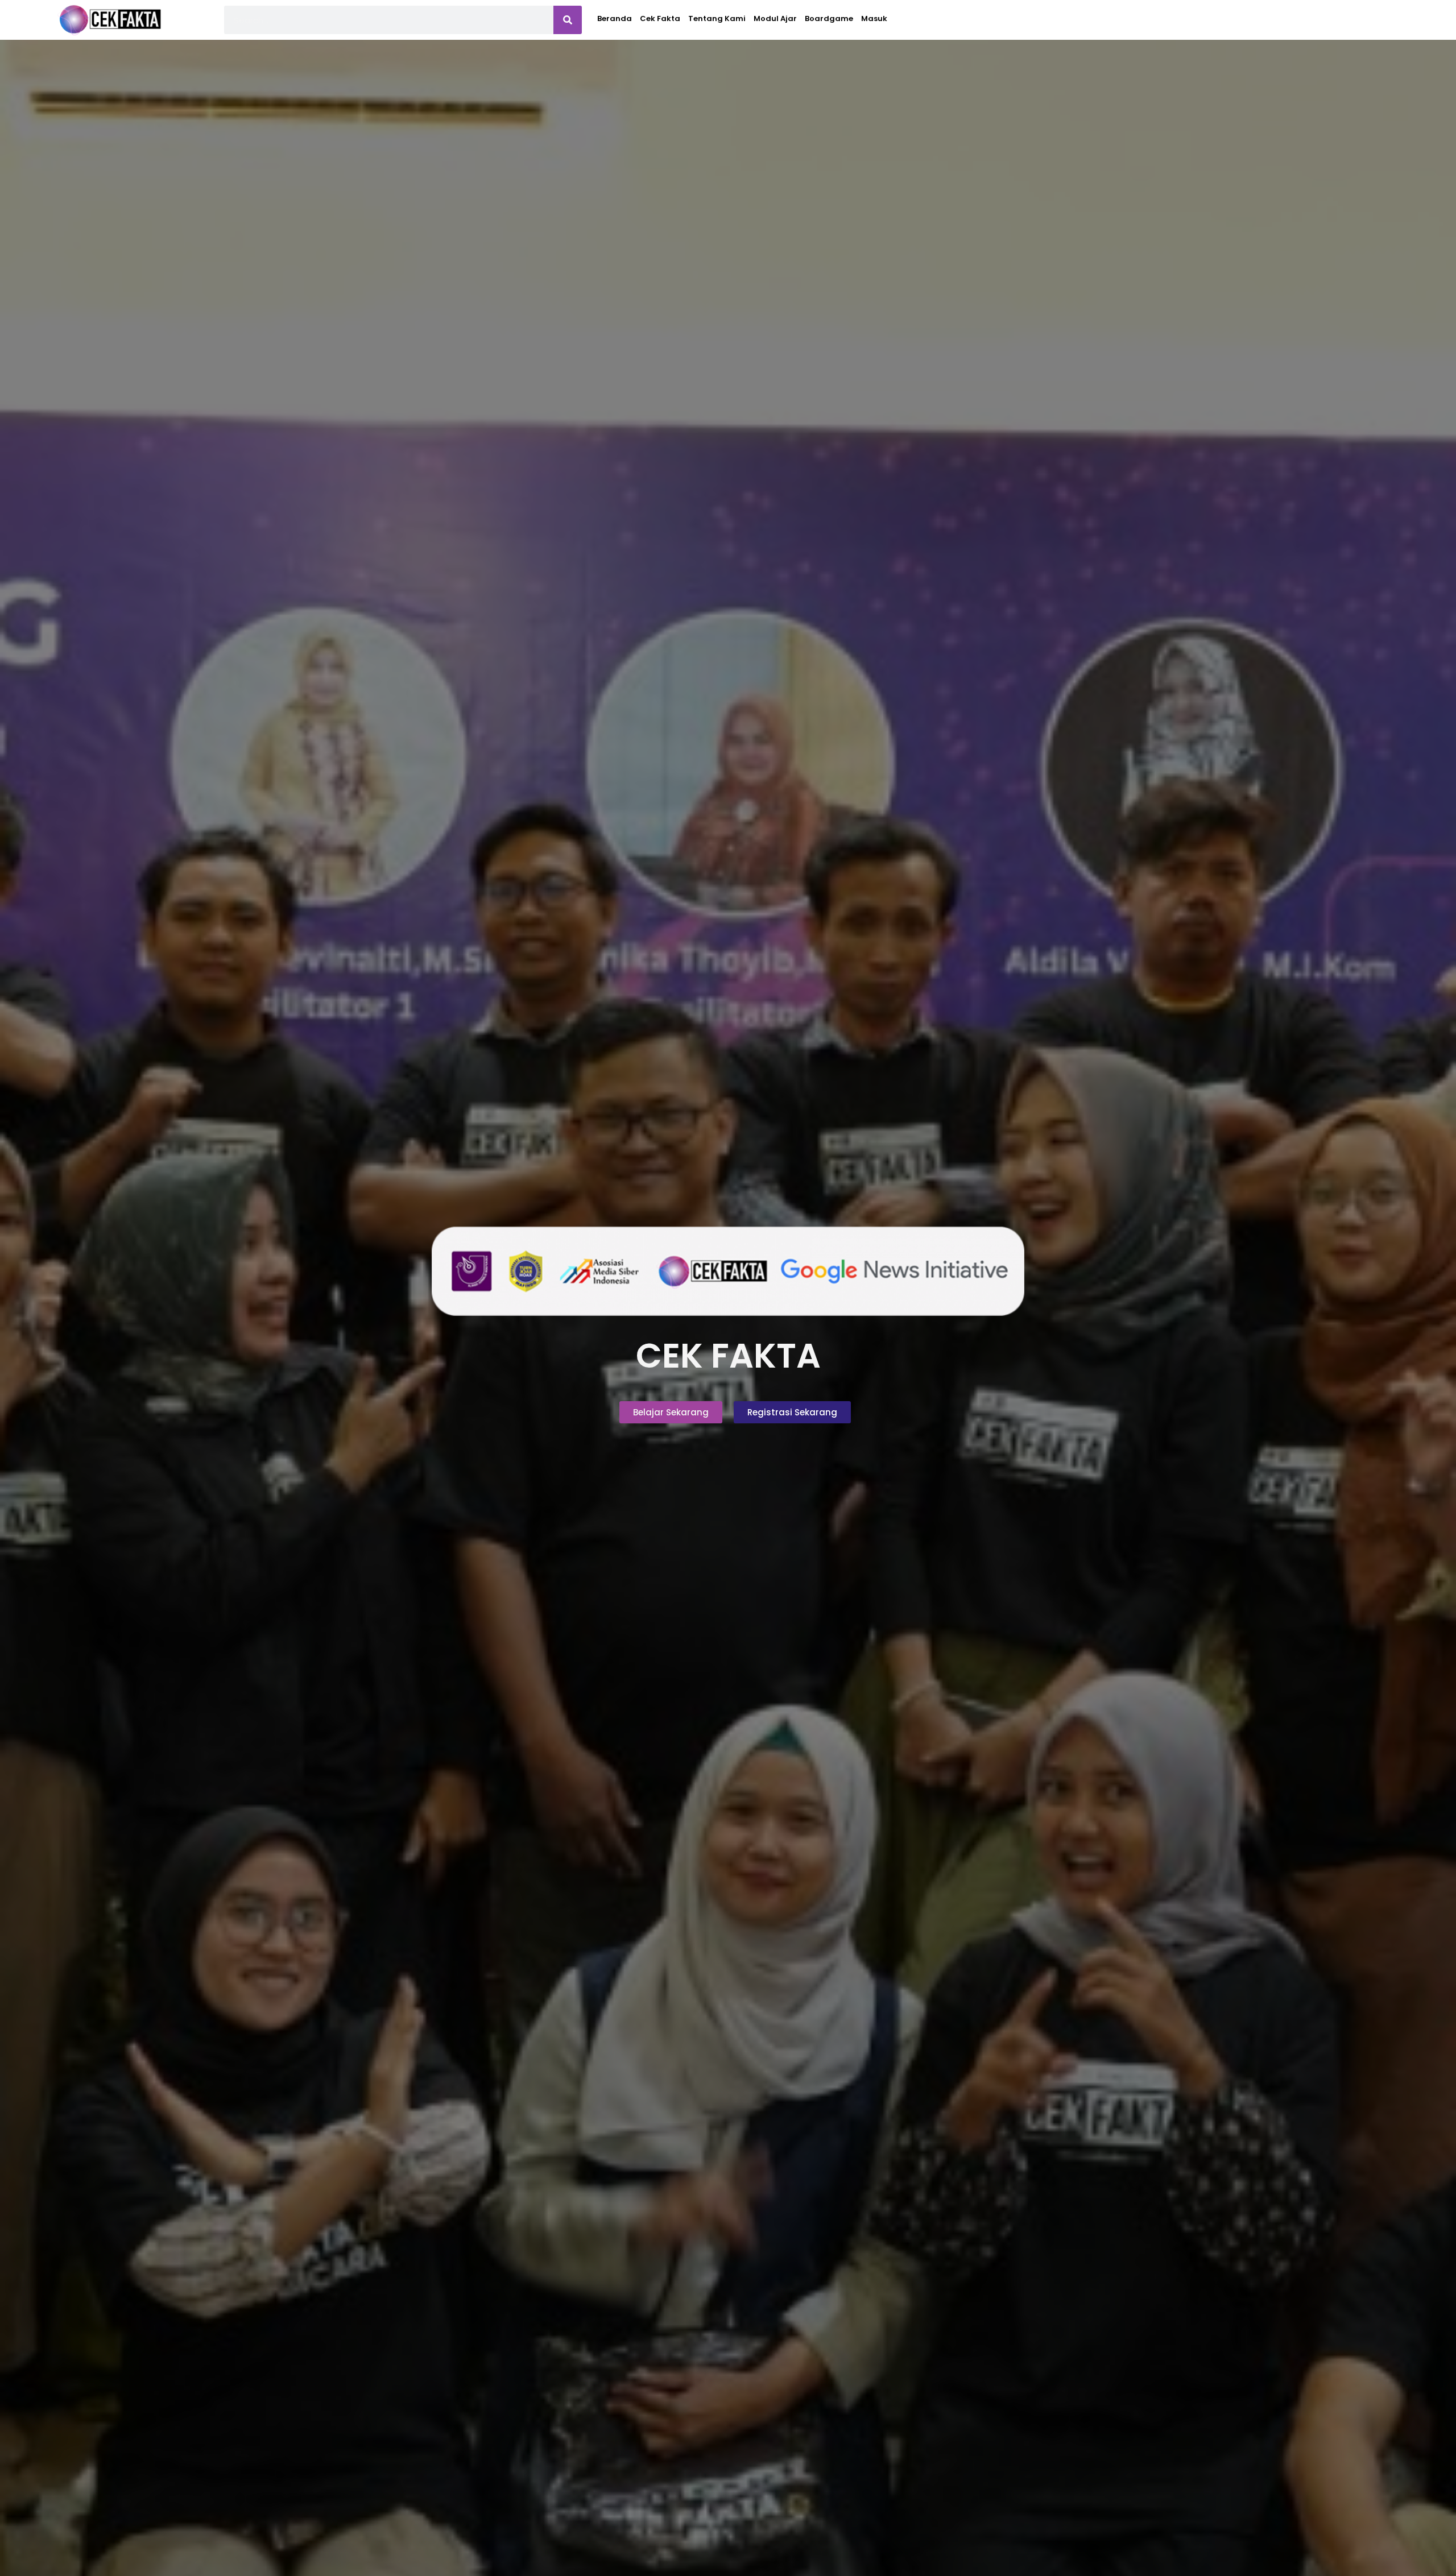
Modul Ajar (775, 18)
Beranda (615, 18)
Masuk (874, 18)
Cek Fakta (660, 18)
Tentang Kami (717, 18)
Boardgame (829, 18)
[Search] (568, 20)
